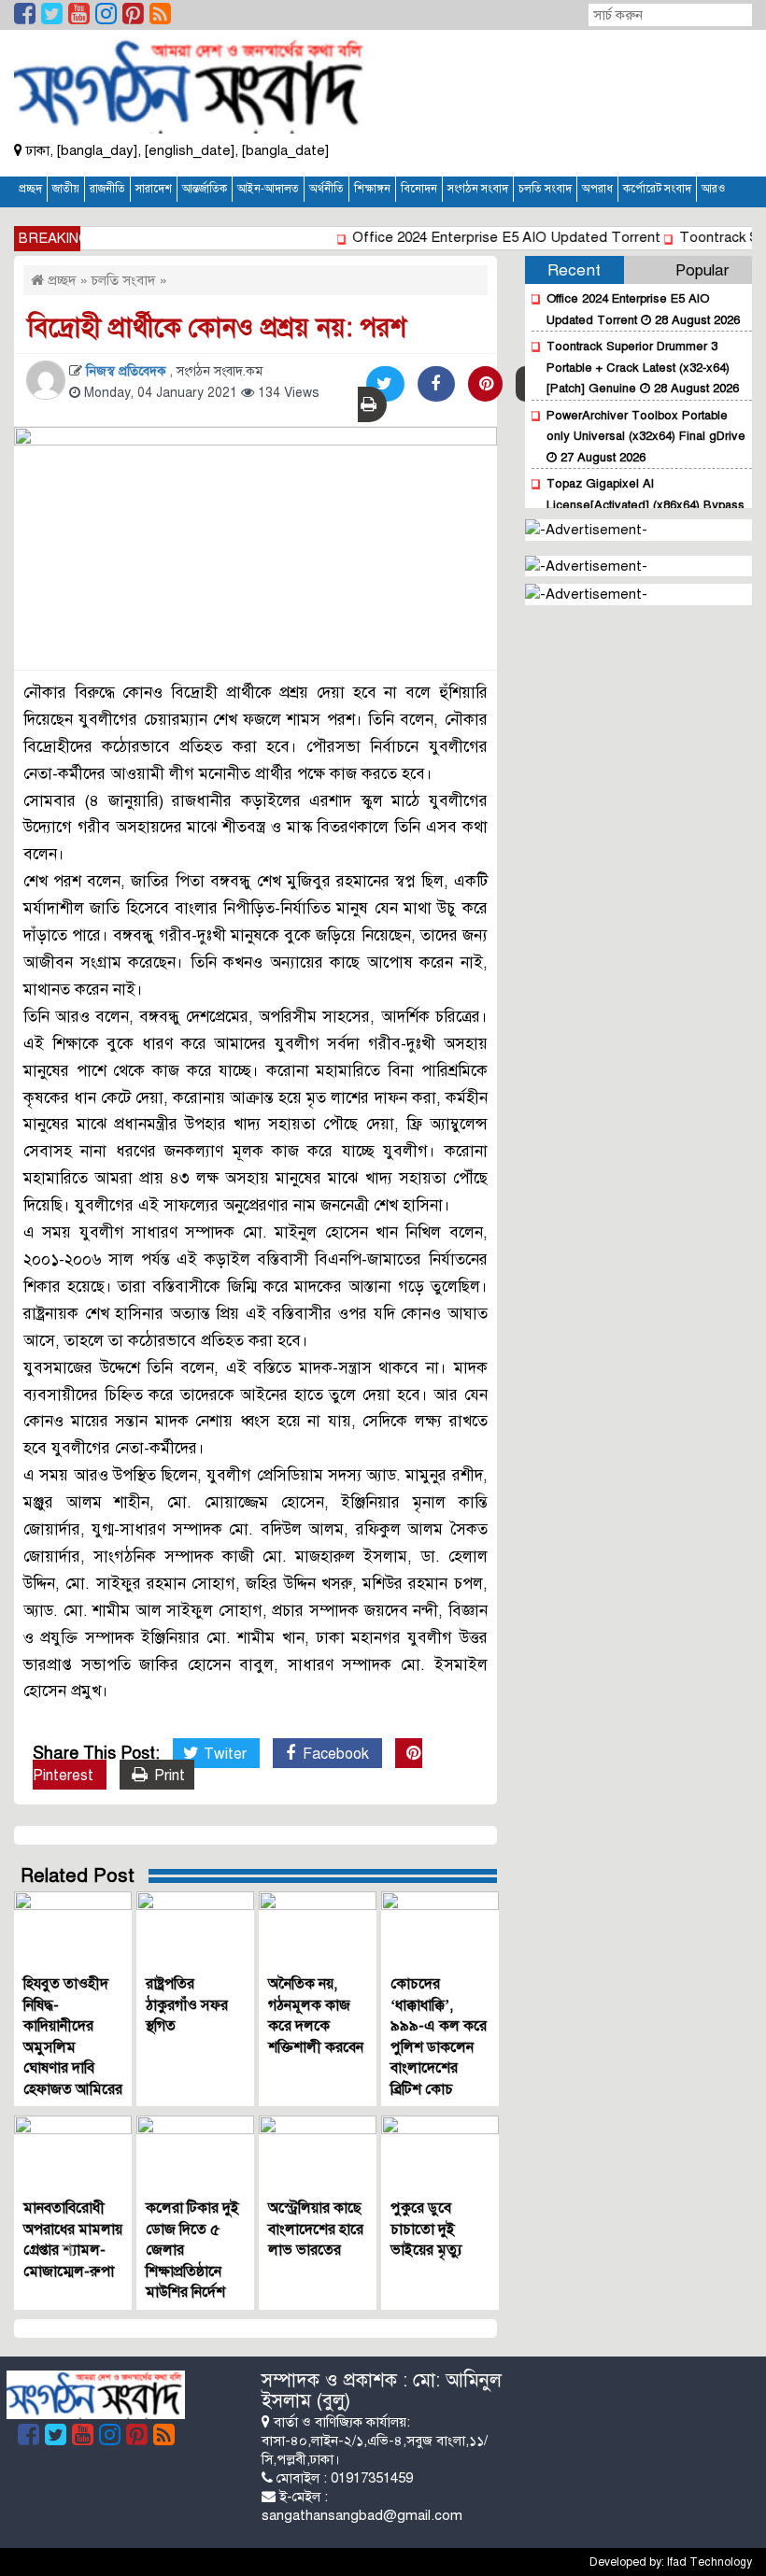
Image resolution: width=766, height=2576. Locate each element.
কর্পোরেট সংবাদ (657, 189)
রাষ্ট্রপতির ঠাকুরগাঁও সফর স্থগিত (187, 2005)
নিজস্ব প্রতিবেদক (128, 371)
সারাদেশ (154, 189)
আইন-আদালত (268, 189)
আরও (713, 189)
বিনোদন (419, 189)
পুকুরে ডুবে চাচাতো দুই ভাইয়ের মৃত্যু (426, 2229)
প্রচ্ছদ (30, 189)
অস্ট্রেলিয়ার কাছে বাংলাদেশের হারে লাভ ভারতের (316, 2229)
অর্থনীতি (326, 189)
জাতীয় (66, 189)
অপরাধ (597, 189)
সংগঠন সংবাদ (478, 189)
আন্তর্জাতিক (205, 189)
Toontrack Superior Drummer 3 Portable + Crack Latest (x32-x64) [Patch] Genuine (638, 368)
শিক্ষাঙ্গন (372, 189)
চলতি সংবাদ (545, 189)
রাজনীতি (107, 189)
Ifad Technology (709, 2562)
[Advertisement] (574, 103)
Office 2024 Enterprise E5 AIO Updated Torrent (489, 237)
